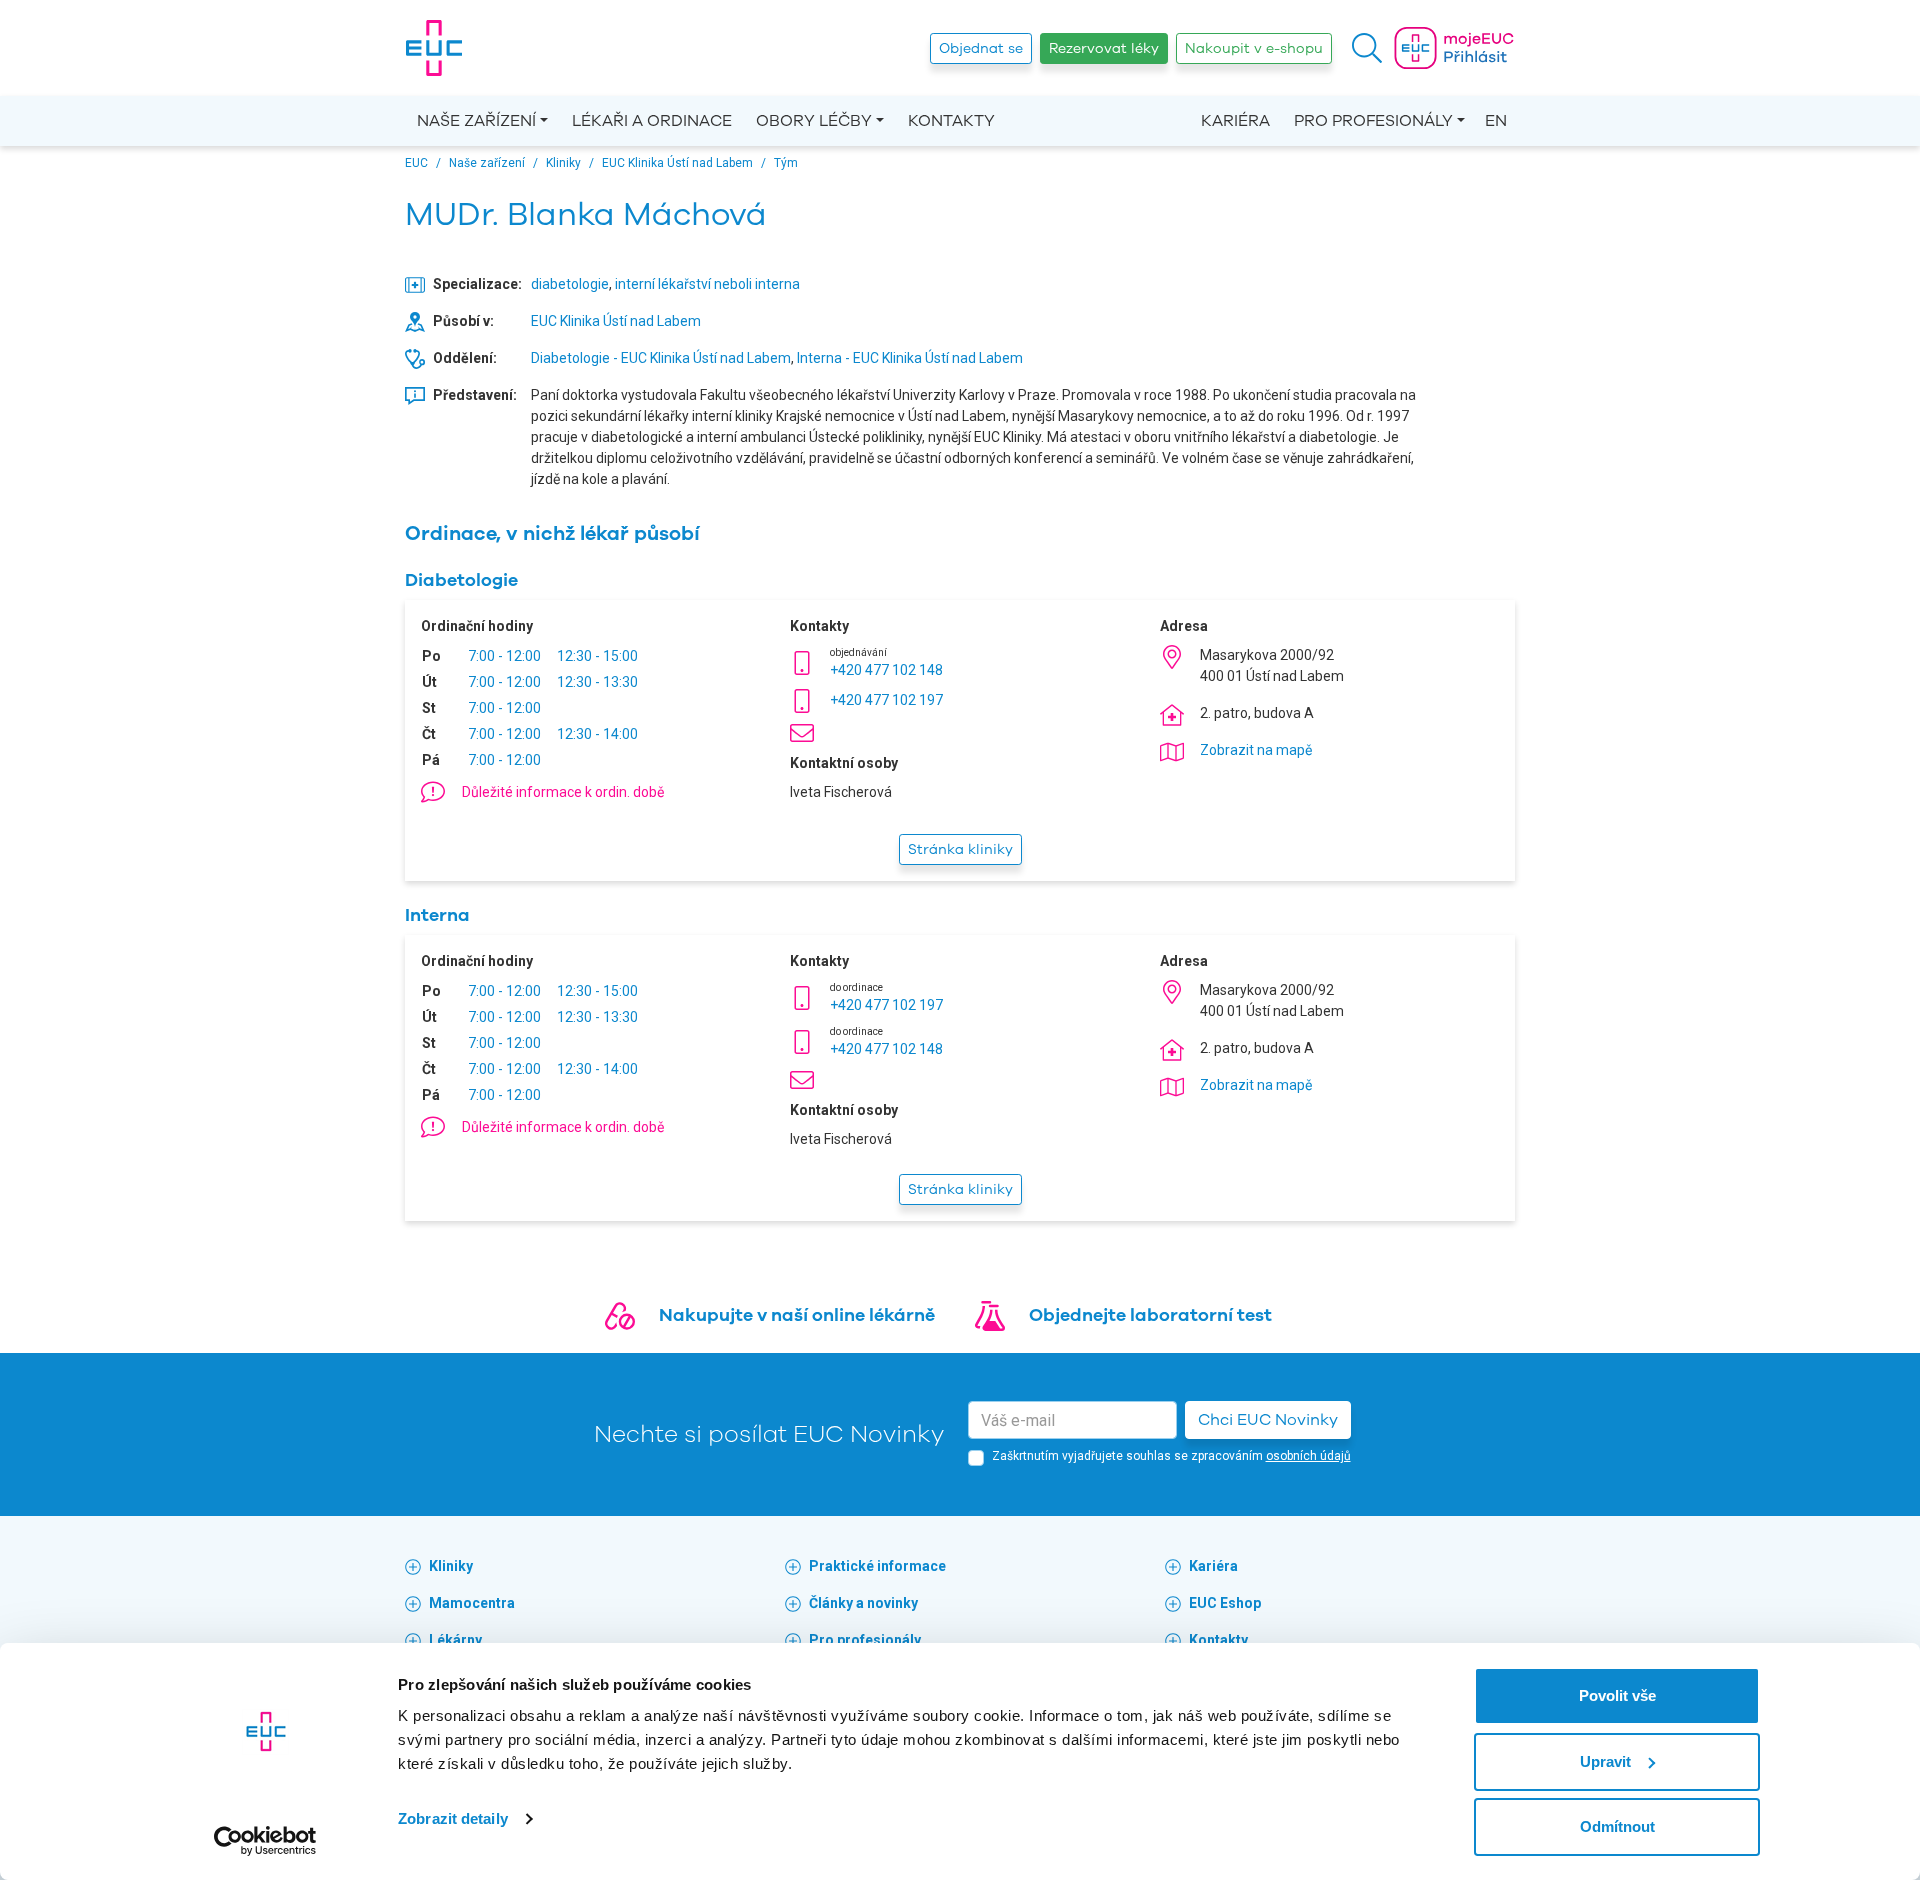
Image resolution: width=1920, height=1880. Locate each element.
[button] (1367, 48)
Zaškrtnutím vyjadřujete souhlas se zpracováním (1171, 1456)
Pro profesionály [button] (1373, 121)
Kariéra (1235, 121)
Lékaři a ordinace (652, 121)
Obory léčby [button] (814, 121)
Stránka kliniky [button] (960, 849)
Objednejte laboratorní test (1150, 1315)
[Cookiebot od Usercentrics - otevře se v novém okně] (265, 1841)
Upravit (1605, 1761)
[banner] (434, 48)
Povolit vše (1617, 1695)
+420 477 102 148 (886, 670)
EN (1496, 121)
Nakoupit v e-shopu (1254, 48)
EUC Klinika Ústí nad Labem (616, 321)
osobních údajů (1308, 1456)
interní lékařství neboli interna (707, 284)
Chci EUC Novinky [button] (1268, 1420)
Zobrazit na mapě (1256, 750)
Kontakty (951, 121)
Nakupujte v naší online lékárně (797, 1315)
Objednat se (981, 48)
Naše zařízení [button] (476, 121)
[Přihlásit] (1454, 48)
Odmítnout (1617, 1826)
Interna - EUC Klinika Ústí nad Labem (910, 358)
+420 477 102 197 (886, 700)
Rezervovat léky (1104, 48)
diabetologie (570, 284)
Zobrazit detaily (453, 1818)
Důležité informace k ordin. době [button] (563, 792)
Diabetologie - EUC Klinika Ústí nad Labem (661, 358)
